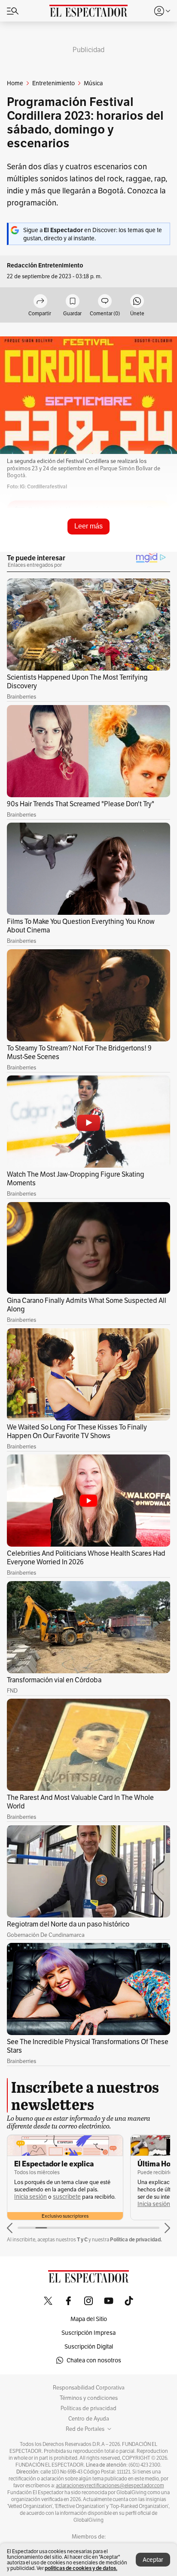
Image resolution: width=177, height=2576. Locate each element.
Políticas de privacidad (88, 2408)
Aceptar (153, 2560)
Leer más (88, 526)
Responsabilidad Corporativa (89, 2388)
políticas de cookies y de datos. (81, 2568)
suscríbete (67, 2197)
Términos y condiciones (89, 2398)
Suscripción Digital (89, 2346)
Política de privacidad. (136, 2239)
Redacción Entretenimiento (45, 266)
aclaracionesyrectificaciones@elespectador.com (110, 2486)
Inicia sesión (31, 2197)
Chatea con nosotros (94, 2360)
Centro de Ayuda (89, 2419)
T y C (82, 2239)
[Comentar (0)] (105, 302)
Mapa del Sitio (89, 2319)
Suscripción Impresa (88, 2333)
